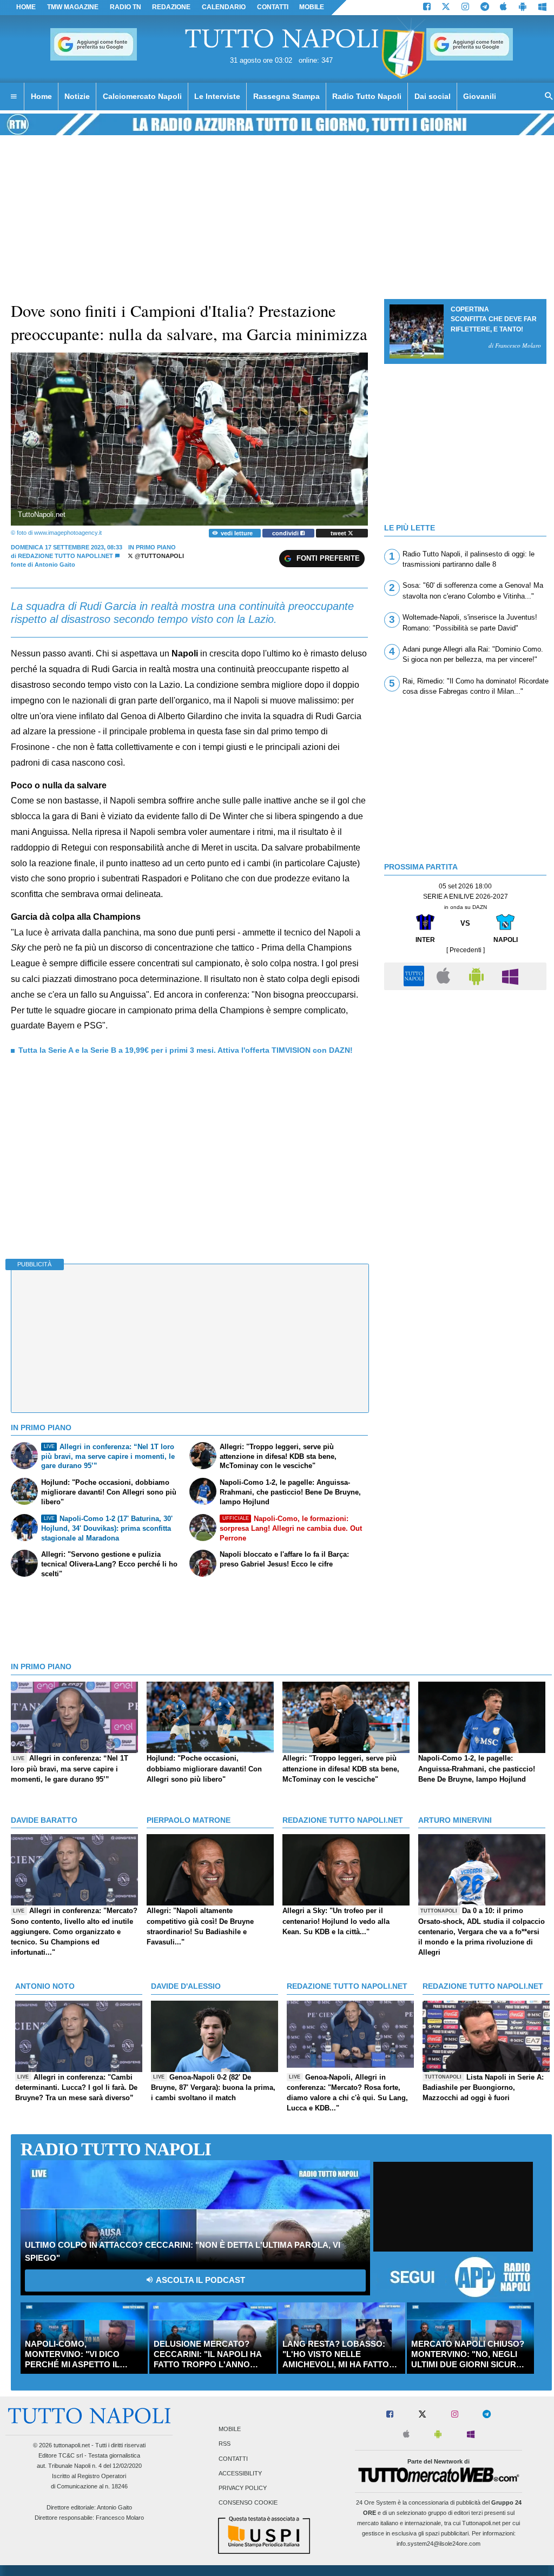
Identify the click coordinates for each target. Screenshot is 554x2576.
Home (26, 7)
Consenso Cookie (248, 2503)
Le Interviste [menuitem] (217, 96)
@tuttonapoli (159, 556)
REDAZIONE (171, 7)
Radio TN (126, 7)
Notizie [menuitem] (77, 96)
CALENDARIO (224, 7)
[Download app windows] (542, 8)
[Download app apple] (504, 8)
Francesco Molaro (120, 2518)
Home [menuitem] (41, 96)
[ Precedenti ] (466, 950)
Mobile (230, 2429)
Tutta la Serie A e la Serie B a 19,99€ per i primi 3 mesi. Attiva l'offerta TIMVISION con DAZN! (186, 1050)
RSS (225, 2444)
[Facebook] (427, 8)
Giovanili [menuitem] (480, 96)
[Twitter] (446, 8)
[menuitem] (14, 97)
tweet (339, 533)
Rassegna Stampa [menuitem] (286, 96)
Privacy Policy (243, 2488)
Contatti (233, 2459)
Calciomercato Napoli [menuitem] (142, 96)
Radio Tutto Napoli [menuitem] (367, 96)
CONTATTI (273, 7)
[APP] (415, 976)
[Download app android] (523, 8)
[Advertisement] (465, 1071)
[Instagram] (465, 8)
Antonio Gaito (114, 2507)
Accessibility (240, 2473)
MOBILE (312, 7)
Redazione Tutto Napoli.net (65, 556)
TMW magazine (73, 7)
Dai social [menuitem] (433, 96)
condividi (286, 533)
